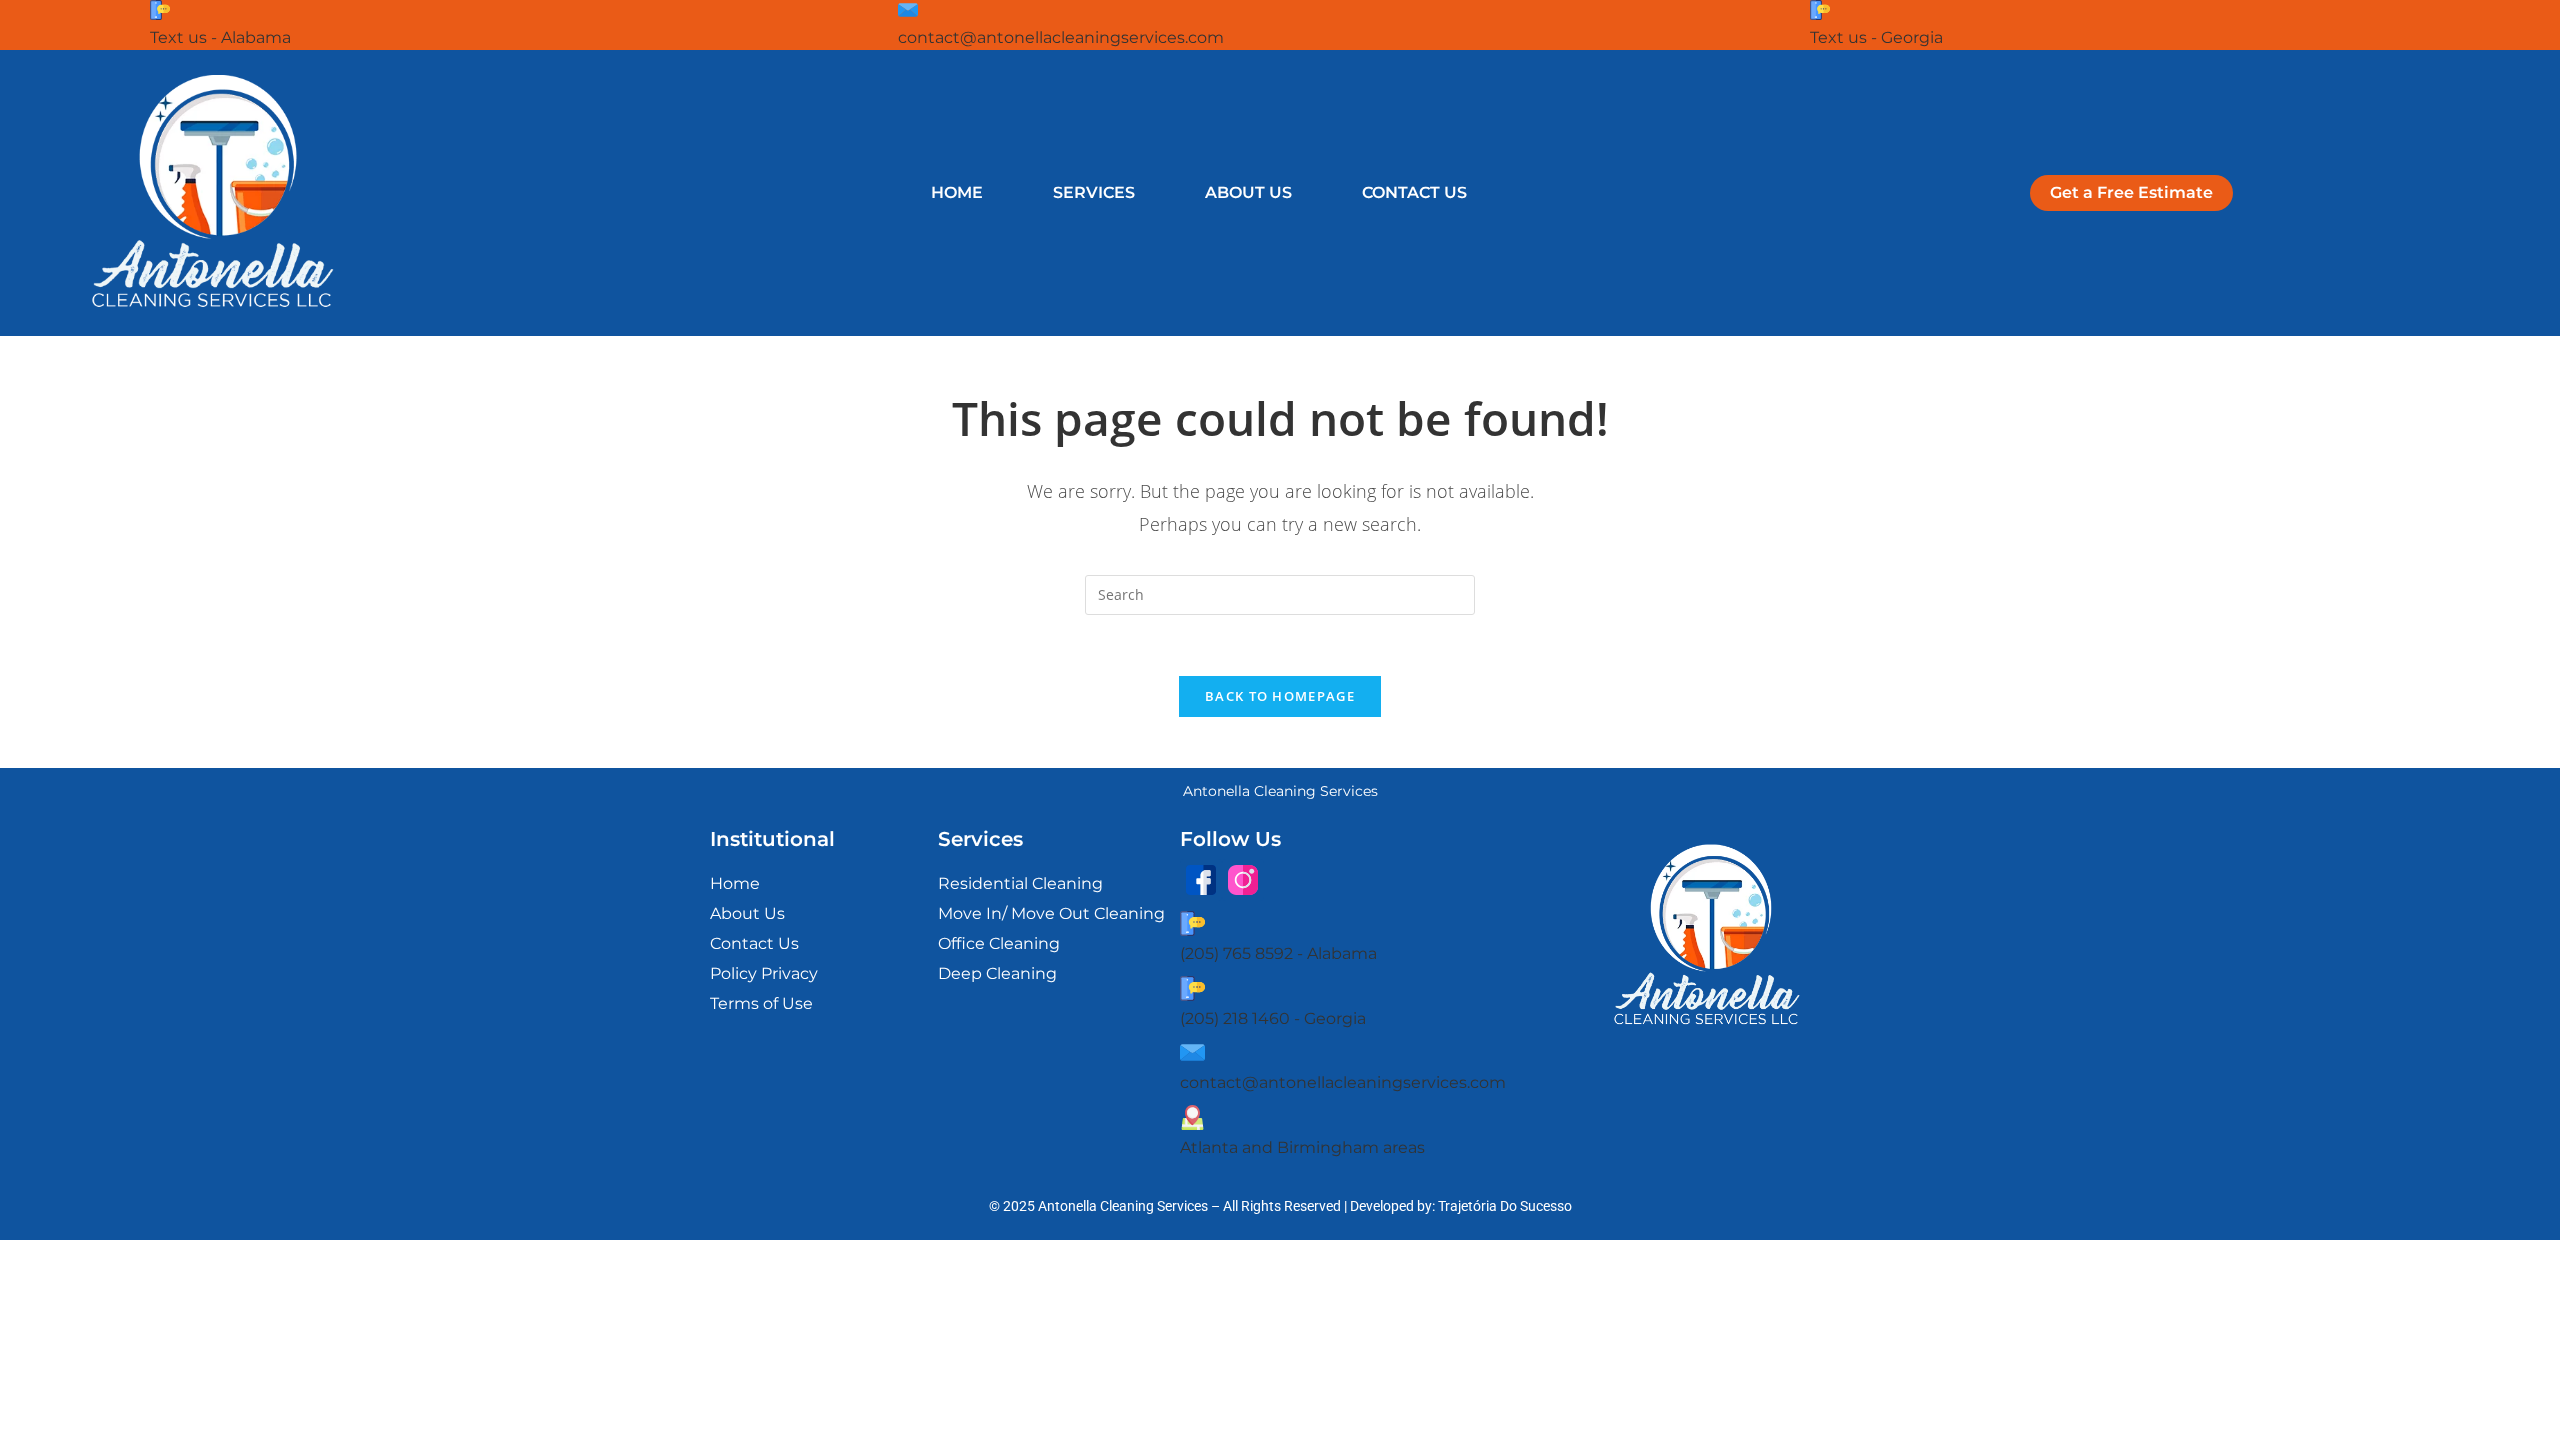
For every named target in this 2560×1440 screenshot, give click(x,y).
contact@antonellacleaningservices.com (1061, 37)
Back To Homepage (1280, 696)
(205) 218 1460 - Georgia (1273, 1018)
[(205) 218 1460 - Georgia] (1192, 988)
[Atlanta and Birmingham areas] (1192, 1117)
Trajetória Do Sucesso (1505, 1206)
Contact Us (1414, 192)
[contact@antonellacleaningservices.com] (908, 10)
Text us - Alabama (220, 37)
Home (957, 192)
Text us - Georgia (1876, 37)
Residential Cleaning (1020, 883)
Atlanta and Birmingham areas (1302, 1147)
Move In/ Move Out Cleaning (1051, 913)
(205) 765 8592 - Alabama (1278, 953)
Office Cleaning (999, 943)
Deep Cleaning (997, 973)
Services (1094, 192)
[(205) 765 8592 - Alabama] (1192, 923)
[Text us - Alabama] (160, 10)
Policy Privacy (764, 973)
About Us (1248, 192)
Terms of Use (761, 1003)
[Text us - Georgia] (1820, 10)
